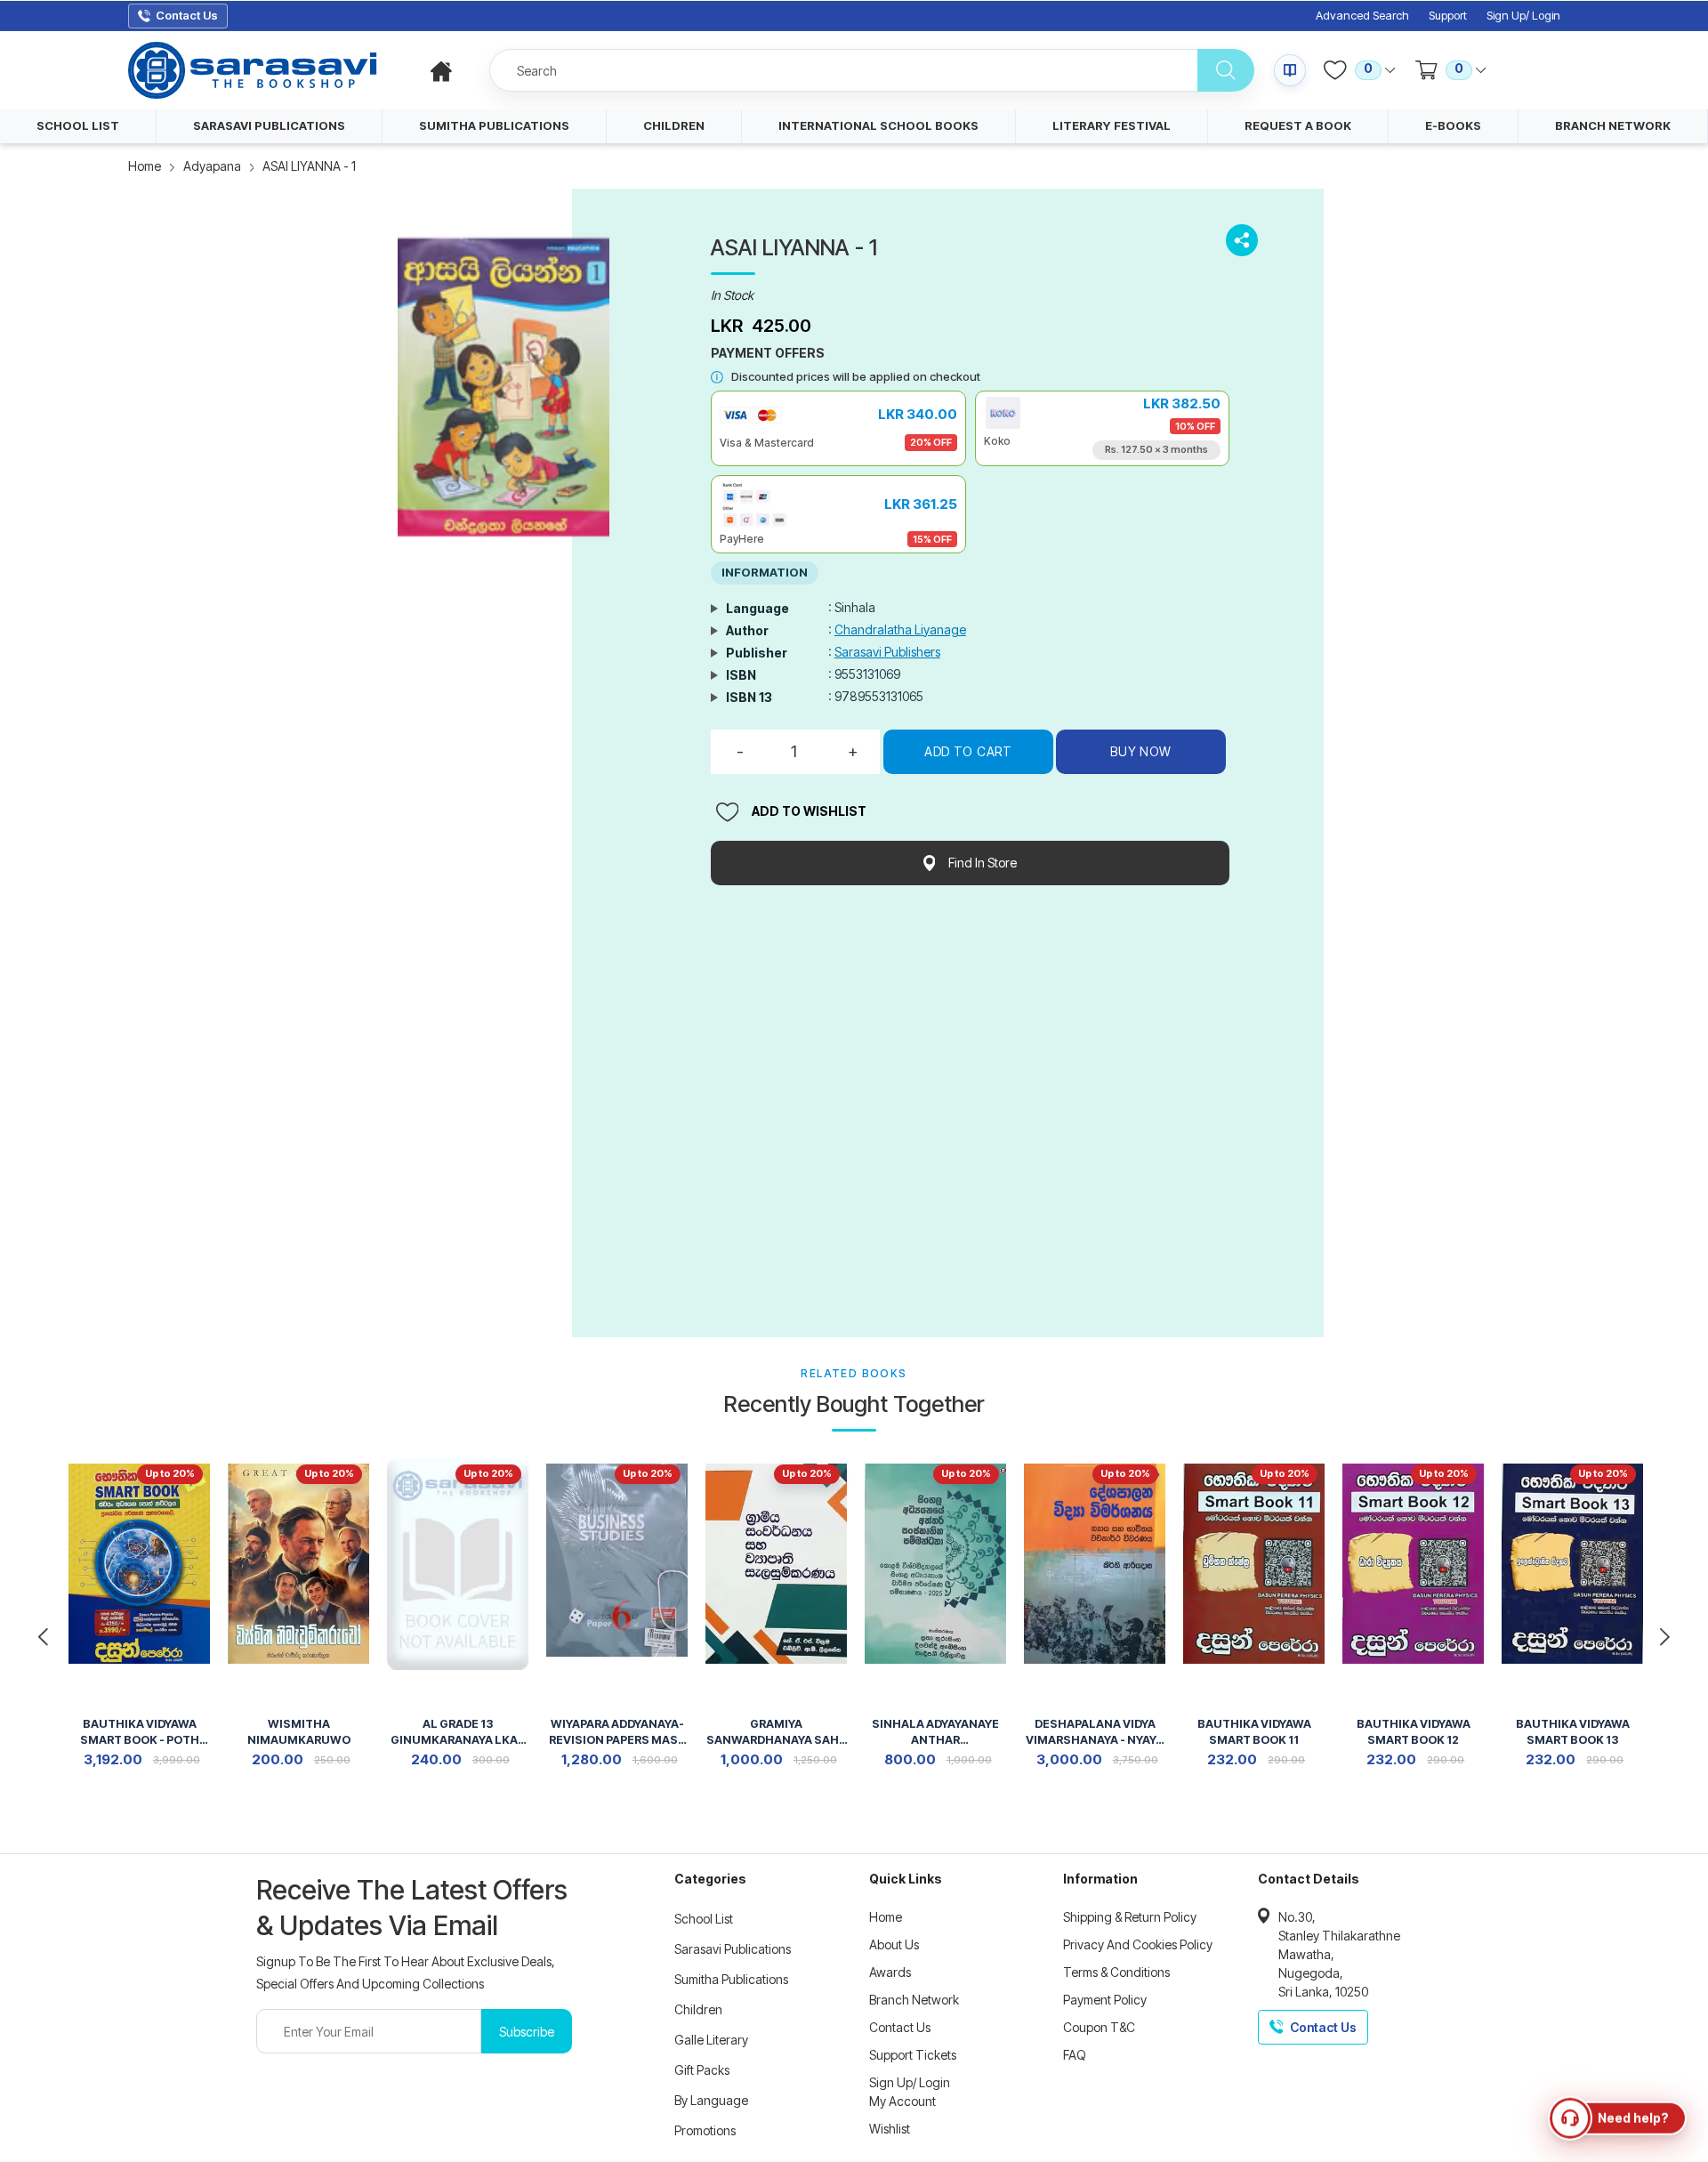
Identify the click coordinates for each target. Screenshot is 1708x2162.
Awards (890, 1972)
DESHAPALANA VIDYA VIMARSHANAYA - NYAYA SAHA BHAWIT (1095, 1734)
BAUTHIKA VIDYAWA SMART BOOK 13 (1573, 1732)
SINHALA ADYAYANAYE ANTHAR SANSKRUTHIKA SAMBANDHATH (935, 1734)
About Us (894, 1944)
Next (1665, 1637)
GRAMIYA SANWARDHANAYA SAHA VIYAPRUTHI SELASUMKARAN (777, 1734)
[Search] (1226, 70)
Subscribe (527, 2032)
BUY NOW (1141, 751)
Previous (43, 1637)
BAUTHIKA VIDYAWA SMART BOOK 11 (1254, 1732)
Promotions (705, 2130)
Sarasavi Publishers (887, 652)
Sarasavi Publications (733, 1949)
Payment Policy (1105, 2000)
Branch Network (914, 2000)
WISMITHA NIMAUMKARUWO (299, 1732)
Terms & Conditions (1116, 1972)
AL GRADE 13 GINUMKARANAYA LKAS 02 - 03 (458, 1734)
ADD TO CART (968, 751)
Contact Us (900, 2027)
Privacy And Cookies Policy (1138, 1944)
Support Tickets (913, 2055)
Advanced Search (1362, 16)
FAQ (1075, 2055)
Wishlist (890, 2129)
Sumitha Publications (731, 1979)
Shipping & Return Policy (1130, 1917)
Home (145, 166)
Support (1448, 16)
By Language (711, 2100)
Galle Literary (711, 2040)
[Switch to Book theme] (1290, 70)
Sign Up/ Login (1523, 16)
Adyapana (212, 166)
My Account (902, 2101)
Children (698, 2009)
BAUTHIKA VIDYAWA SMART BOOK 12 (1414, 1732)
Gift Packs (702, 2070)
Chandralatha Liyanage (900, 629)
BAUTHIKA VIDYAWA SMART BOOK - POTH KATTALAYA (140, 1734)
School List (704, 1919)
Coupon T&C (1099, 2027)
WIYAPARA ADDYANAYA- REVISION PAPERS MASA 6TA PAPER (617, 1734)
